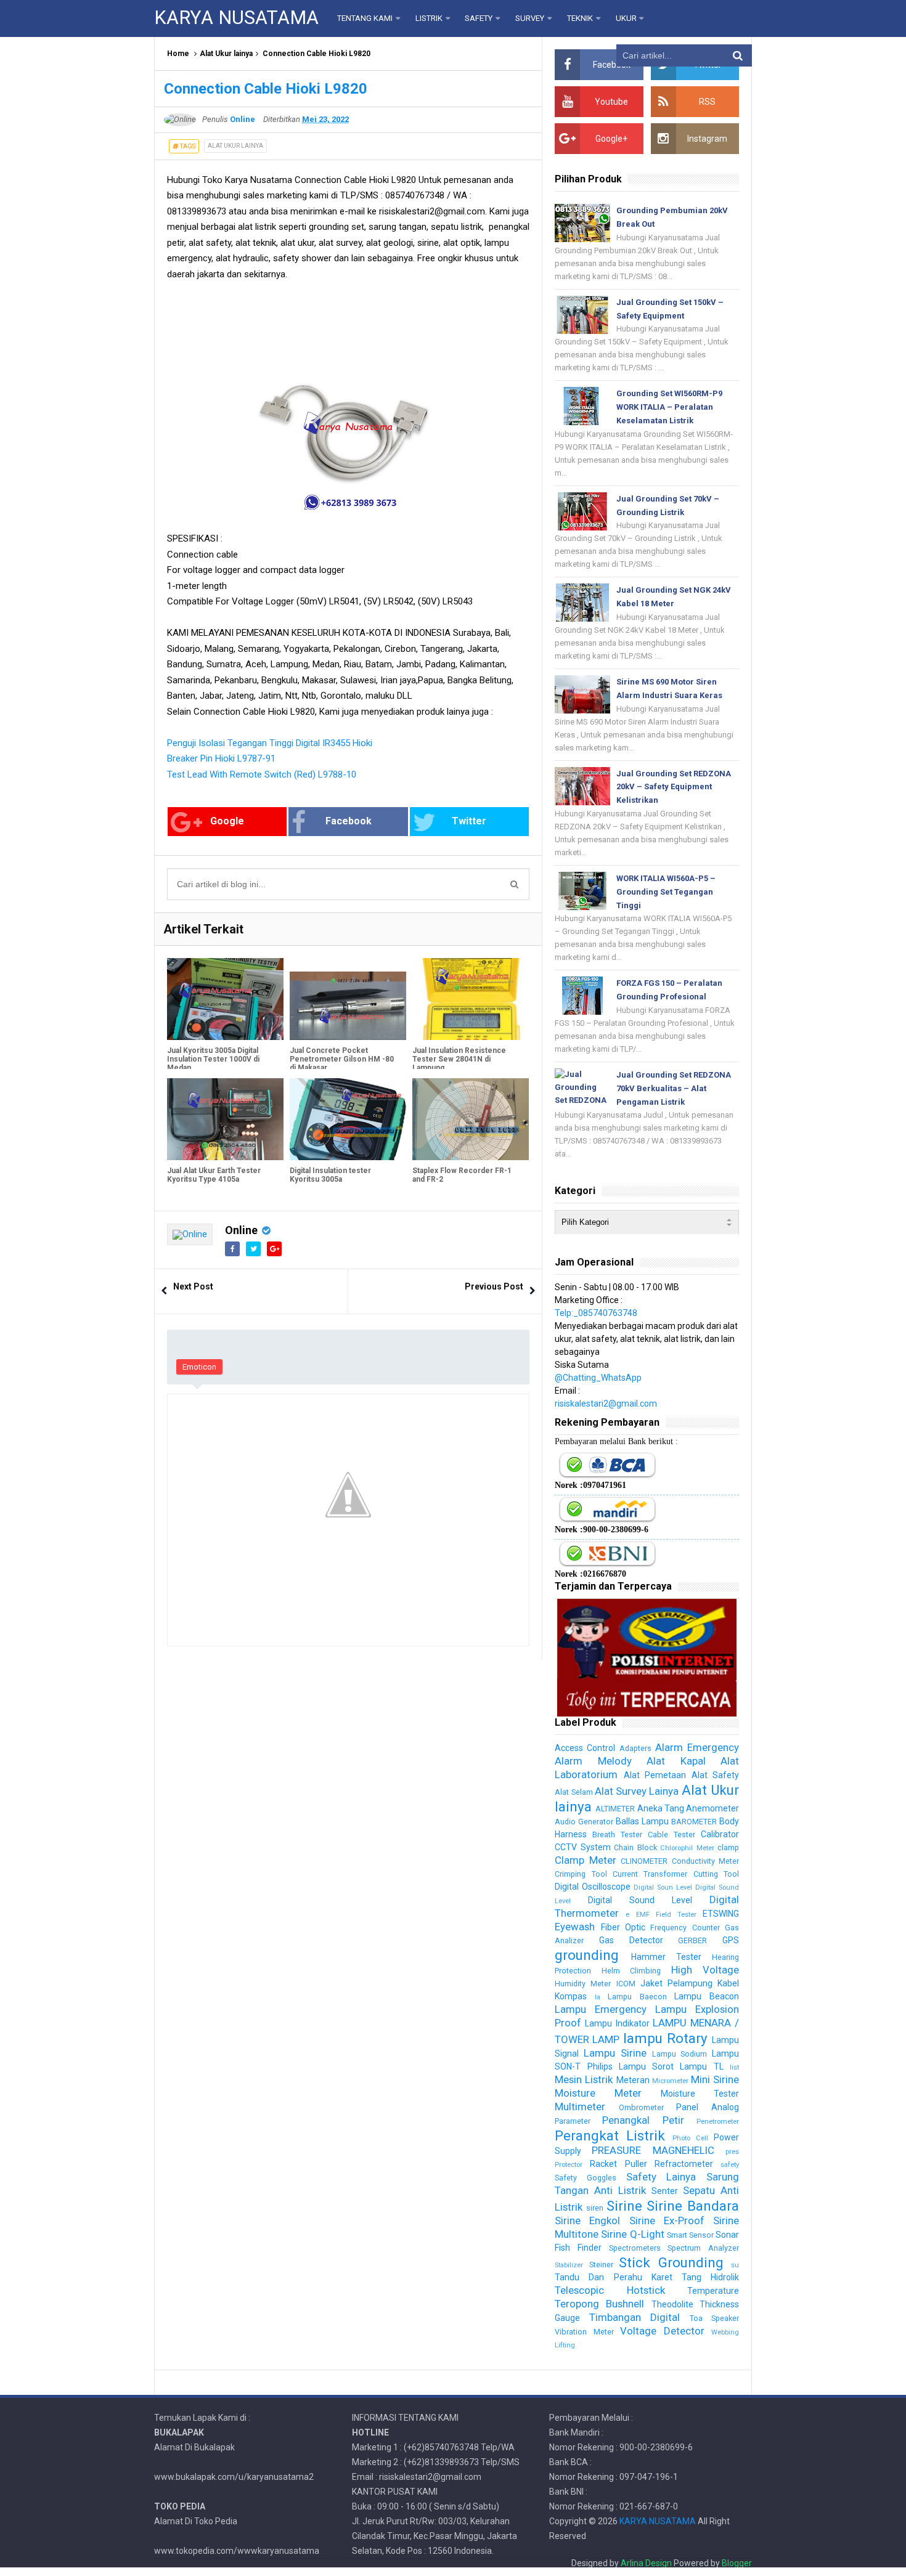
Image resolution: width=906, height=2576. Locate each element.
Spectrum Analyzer (703, 2248)
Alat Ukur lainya (226, 54)
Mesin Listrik (584, 2079)
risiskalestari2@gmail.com (606, 1404)
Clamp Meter (585, 1860)
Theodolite (672, 2304)
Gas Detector (631, 1940)
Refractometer (684, 2164)
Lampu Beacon (707, 1996)
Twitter (469, 821)
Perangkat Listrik (610, 2135)
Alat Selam (573, 1792)
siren (595, 2208)
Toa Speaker (714, 2318)
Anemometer (712, 1808)
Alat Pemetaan (655, 1775)
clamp (728, 1847)
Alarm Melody (593, 1761)
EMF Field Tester (666, 1915)
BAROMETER (694, 1822)
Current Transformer (650, 1874)
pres (732, 2152)
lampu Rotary (665, 2038)
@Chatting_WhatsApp (598, 1378)
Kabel (728, 1983)
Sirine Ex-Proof (667, 2220)
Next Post (193, 1286)
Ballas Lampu (642, 1821)
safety (730, 2165)
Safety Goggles (586, 2178)
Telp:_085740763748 (596, 1313)
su (735, 2265)
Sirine (624, 2206)
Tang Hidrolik (710, 2277)
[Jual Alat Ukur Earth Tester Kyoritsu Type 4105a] (225, 1119)
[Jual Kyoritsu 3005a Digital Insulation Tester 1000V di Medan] (225, 999)
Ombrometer (641, 2107)
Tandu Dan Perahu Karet (613, 2277)
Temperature (713, 2291)
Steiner (601, 2265)
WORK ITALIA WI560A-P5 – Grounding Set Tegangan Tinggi (666, 892)
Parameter (573, 2121)
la (598, 1997)
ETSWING (721, 1914)
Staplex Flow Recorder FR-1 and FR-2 (462, 1175)
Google (227, 821)
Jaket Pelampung (676, 1983)
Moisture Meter (598, 2093)
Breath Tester (617, 1834)
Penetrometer (718, 2122)
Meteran (633, 2080)
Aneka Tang (661, 1808)
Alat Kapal (676, 1761)
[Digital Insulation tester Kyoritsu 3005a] (348, 1119)
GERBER (692, 1940)
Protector (569, 2165)
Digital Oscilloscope (593, 1887)
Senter (665, 2191)
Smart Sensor (690, 2235)
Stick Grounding (671, 2262)
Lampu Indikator (617, 2023)
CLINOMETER (644, 1861)
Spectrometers (635, 2248)
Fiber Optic (623, 1927)
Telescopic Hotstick (610, 2290)
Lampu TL (701, 2066)
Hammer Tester (666, 1957)
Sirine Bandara (693, 2206)
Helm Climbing (631, 1971)
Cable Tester (671, 1834)
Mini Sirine (715, 2079)
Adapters (635, 1748)
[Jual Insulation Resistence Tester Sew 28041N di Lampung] (471, 999)
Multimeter (580, 2107)
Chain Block (635, 1847)
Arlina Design (646, 2563)
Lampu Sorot (646, 2066)
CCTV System (582, 1847)
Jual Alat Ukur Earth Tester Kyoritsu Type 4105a (214, 1175)
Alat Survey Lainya (637, 1791)
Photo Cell (690, 2138)
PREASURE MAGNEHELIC (653, 2150)
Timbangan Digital (635, 2317)
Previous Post (494, 1286)
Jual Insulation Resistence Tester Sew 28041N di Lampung (459, 1059)
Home (178, 54)
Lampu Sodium (680, 2054)
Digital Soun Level (663, 1887)
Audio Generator (584, 1822)
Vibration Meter (584, 2332)
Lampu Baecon (637, 1997)
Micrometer (670, 2081)
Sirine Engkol (587, 2220)
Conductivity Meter (705, 1861)
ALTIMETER (615, 1809)
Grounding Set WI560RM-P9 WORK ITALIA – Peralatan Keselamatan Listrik (669, 407)
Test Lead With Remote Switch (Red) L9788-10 (262, 774)
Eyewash (575, 1927)
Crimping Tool (581, 1874)
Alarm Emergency (697, 1747)
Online (241, 1230)
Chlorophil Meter (687, 1848)
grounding (587, 1955)
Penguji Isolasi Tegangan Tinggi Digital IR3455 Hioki (270, 743)
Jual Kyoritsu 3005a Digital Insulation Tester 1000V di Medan (213, 1059)
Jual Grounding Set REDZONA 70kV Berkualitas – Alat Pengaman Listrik (674, 1088)
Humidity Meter (583, 1984)
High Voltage (705, 1970)
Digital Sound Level (640, 1900)
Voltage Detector (662, 2331)
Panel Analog (708, 2107)
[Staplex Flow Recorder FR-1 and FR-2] (471, 1119)
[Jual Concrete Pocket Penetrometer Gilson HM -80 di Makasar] (348, 999)
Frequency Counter (685, 1928)
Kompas (571, 1996)
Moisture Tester (700, 2094)
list (734, 2067)
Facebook (349, 821)
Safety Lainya (661, 2177)
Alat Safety (715, 1775)
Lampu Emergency (601, 2009)
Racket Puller (618, 2164)
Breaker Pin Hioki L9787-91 (221, 758)
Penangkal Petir (643, 2120)
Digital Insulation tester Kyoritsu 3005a (330, 1175)
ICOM (626, 1984)
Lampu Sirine (615, 2053)
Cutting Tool (716, 1874)
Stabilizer (569, 2265)
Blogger (737, 2563)
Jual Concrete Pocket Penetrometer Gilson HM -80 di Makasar (342, 1059)
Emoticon (199, 1367)
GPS (731, 1940)
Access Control (585, 1748)
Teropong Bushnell (599, 2304)
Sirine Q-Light (632, 2234)
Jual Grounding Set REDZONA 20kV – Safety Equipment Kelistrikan (674, 787)
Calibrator (720, 1834)
